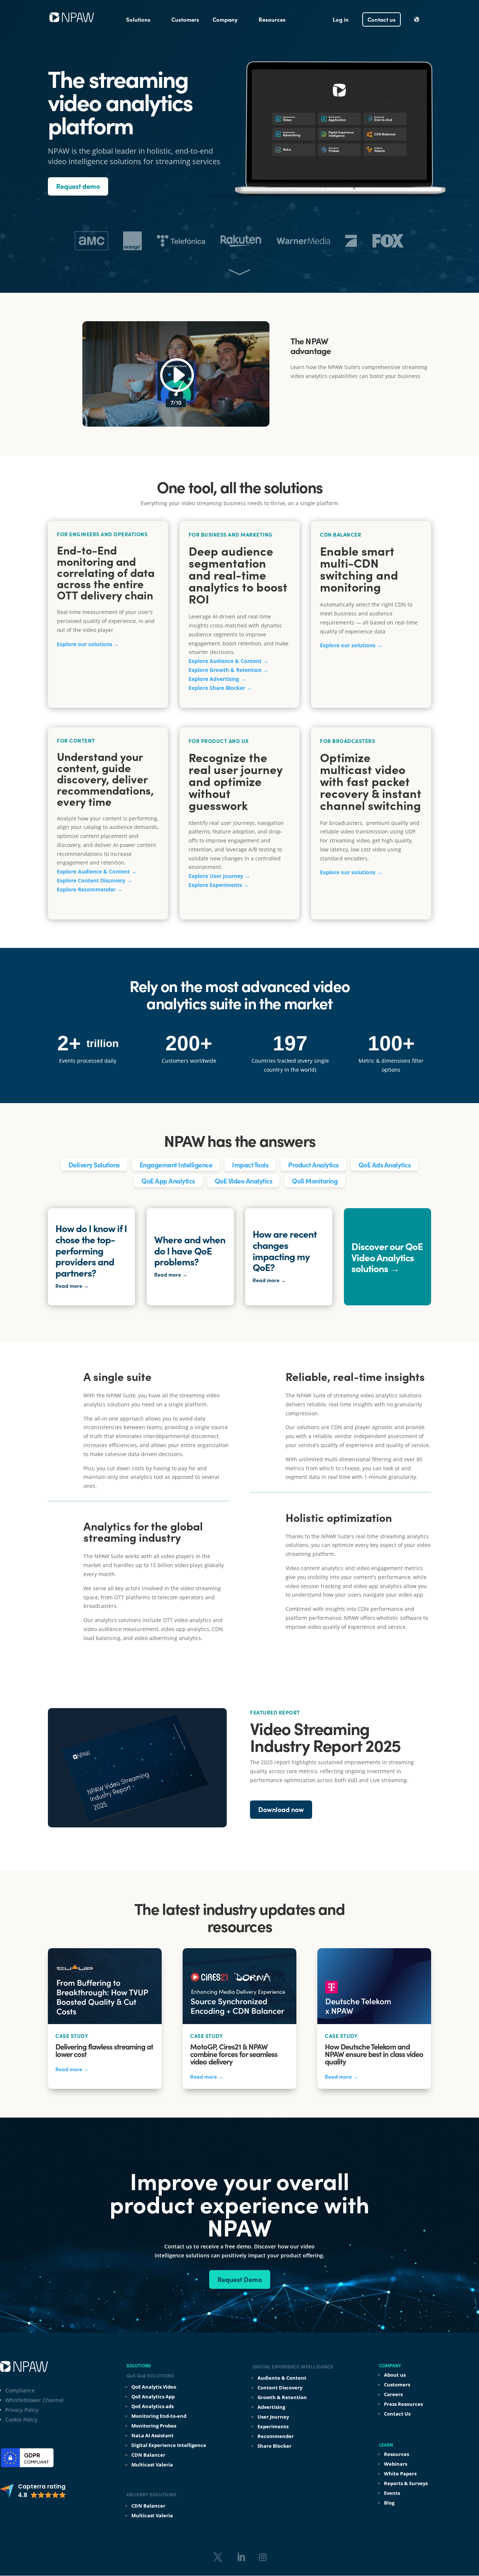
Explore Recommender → (90, 889)
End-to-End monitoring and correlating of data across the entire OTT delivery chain (106, 572)
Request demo (78, 186)
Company (225, 19)
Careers (393, 2394)
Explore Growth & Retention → (228, 670)
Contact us (382, 19)
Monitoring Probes (154, 2426)
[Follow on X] (218, 2557)
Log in (341, 19)
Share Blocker (274, 2446)
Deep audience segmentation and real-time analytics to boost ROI (238, 575)
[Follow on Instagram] (263, 2557)
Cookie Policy (21, 2420)
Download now (281, 1809)
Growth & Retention (282, 2397)
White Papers (400, 2474)
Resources (272, 19)
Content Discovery (280, 2388)
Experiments (273, 2426)
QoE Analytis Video (154, 2387)
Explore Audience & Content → (228, 661)
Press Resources (403, 2404)
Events (392, 2493)
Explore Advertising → (217, 679)
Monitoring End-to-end (159, 2416)
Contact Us (397, 2414)
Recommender (276, 2436)
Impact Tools (250, 1165)
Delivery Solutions (94, 1165)
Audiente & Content (282, 2378)
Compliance (20, 2390)
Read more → (72, 2069)
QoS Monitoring (315, 1181)
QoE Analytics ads (152, 2406)
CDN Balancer (148, 2455)
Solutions (138, 19)
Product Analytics (313, 1165)
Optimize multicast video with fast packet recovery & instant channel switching (371, 781)
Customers (185, 19)
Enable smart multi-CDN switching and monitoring (359, 569)
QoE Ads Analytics (385, 1165)
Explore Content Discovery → (94, 880)
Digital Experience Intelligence (169, 2445)
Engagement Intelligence (176, 1165)
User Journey (273, 2417)
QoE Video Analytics (244, 1181)
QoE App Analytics (168, 1181)
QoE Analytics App (153, 2397)
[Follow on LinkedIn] (241, 2557)
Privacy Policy (22, 2410)
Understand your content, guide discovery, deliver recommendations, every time (105, 779)
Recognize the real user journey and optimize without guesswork (236, 781)
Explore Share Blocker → (220, 688)
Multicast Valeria (152, 2465)
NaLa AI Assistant (152, 2435)
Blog (389, 2503)
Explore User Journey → (219, 876)
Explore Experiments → (219, 885)
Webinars (396, 2464)
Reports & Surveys (406, 2483)
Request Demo (240, 2279)
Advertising (271, 2407)
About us (395, 2375)
